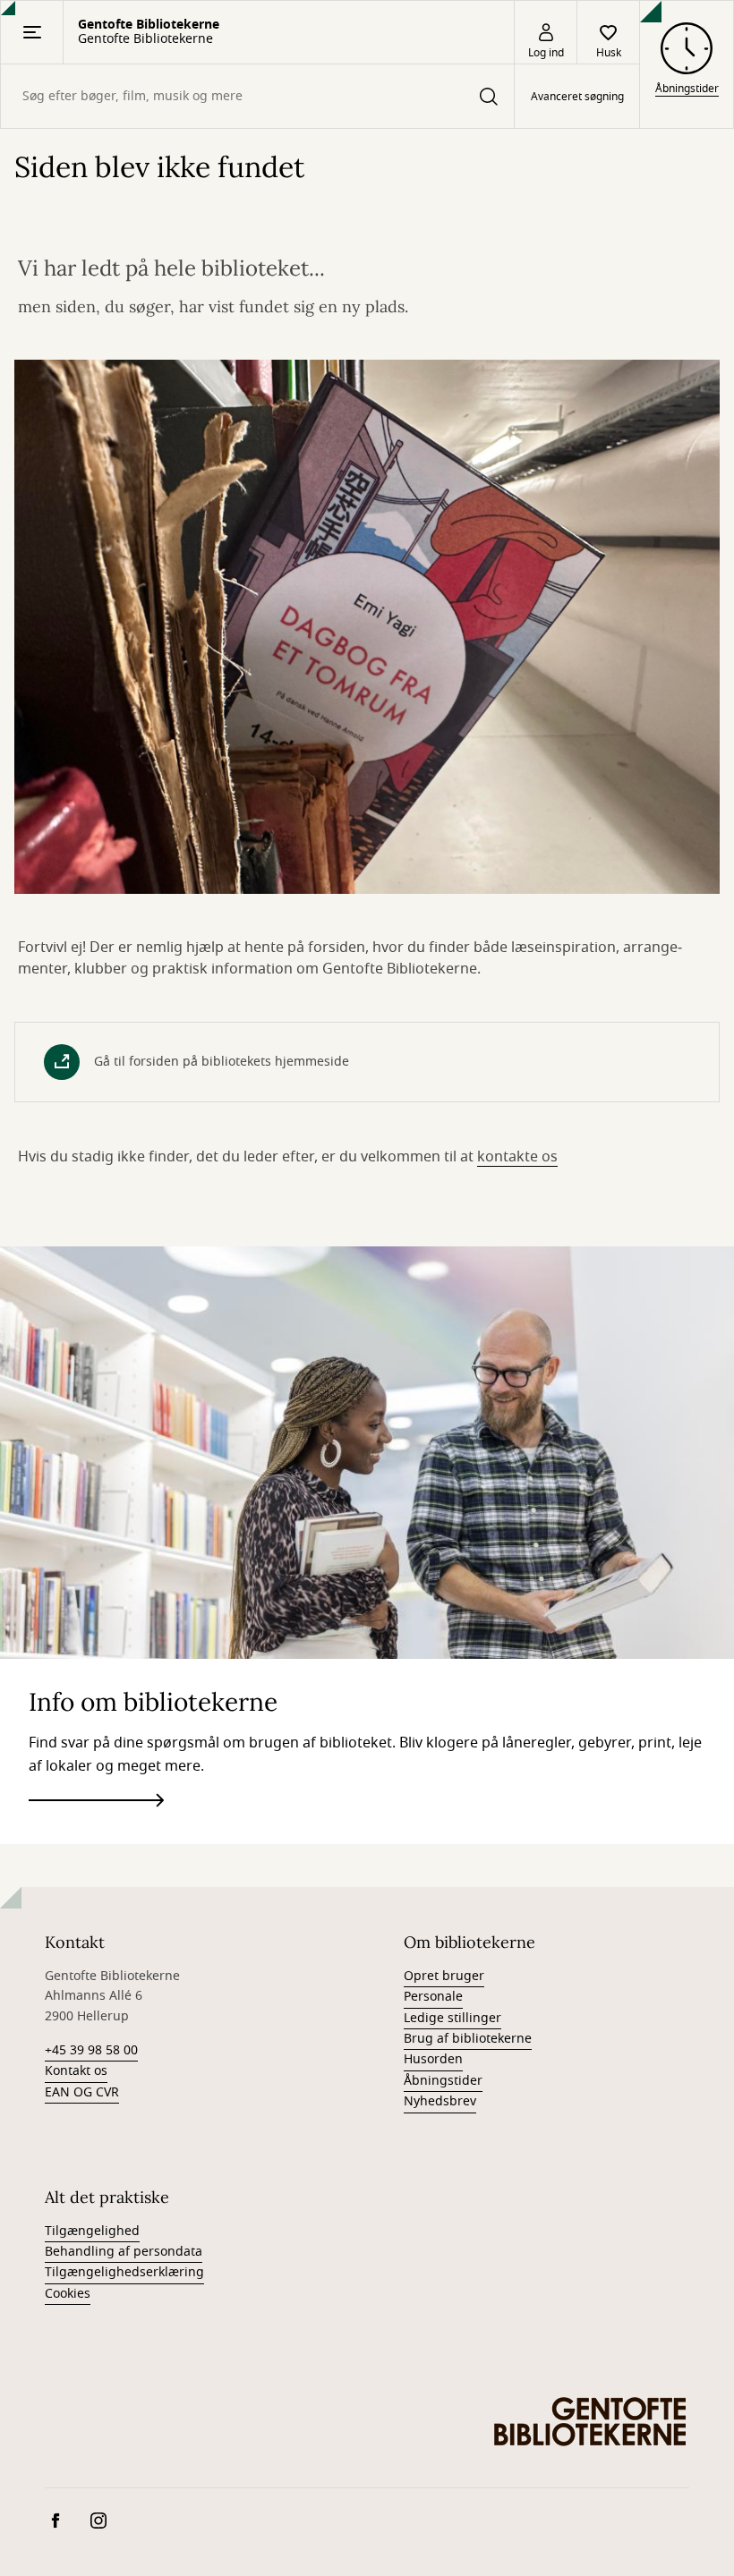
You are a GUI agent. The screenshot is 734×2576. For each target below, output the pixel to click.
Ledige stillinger (452, 2018)
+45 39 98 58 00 (91, 2050)
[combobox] (257, 96)
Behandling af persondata (124, 2252)
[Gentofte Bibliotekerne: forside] (591, 2421)
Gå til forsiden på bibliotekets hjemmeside (222, 1062)
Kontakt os (76, 2071)
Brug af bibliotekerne (468, 2039)
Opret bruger (444, 1976)
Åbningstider (443, 2081)
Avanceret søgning (577, 97)
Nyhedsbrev (440, 2101)
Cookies (68, 2294)
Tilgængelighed (92, 2231)
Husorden (433, 2059)
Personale (433, 1997)
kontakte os (517, 1157)
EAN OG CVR (82, 2092)
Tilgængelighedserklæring (124, 2272)
